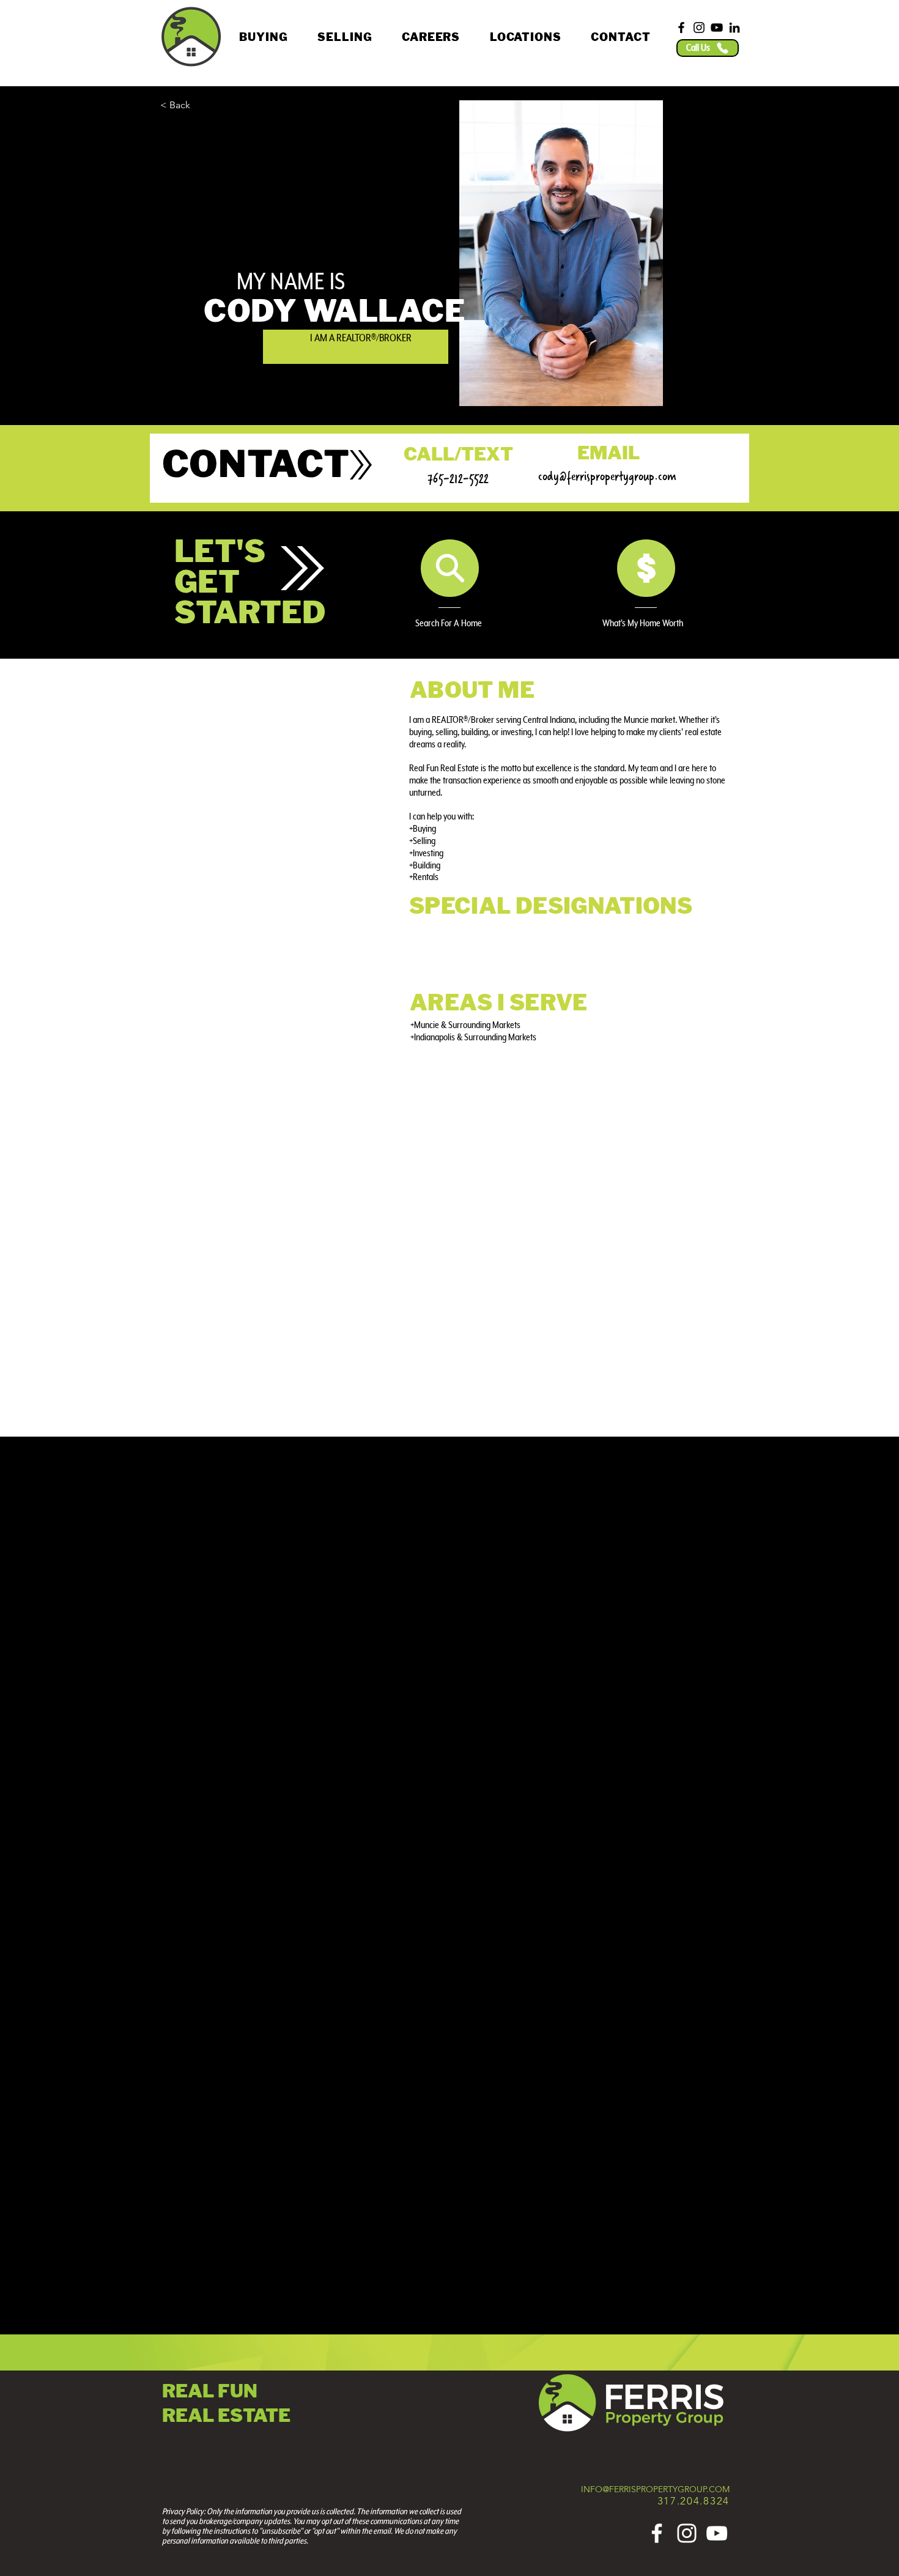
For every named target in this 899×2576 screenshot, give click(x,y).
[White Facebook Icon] (657, 2533)
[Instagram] (699, 28)
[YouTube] (717, 28)
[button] (264, 37)
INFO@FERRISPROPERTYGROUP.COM (655, 2489)
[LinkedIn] (734, 28)
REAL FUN (210, 2391)
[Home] (450, 568)
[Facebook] (681, 28)
